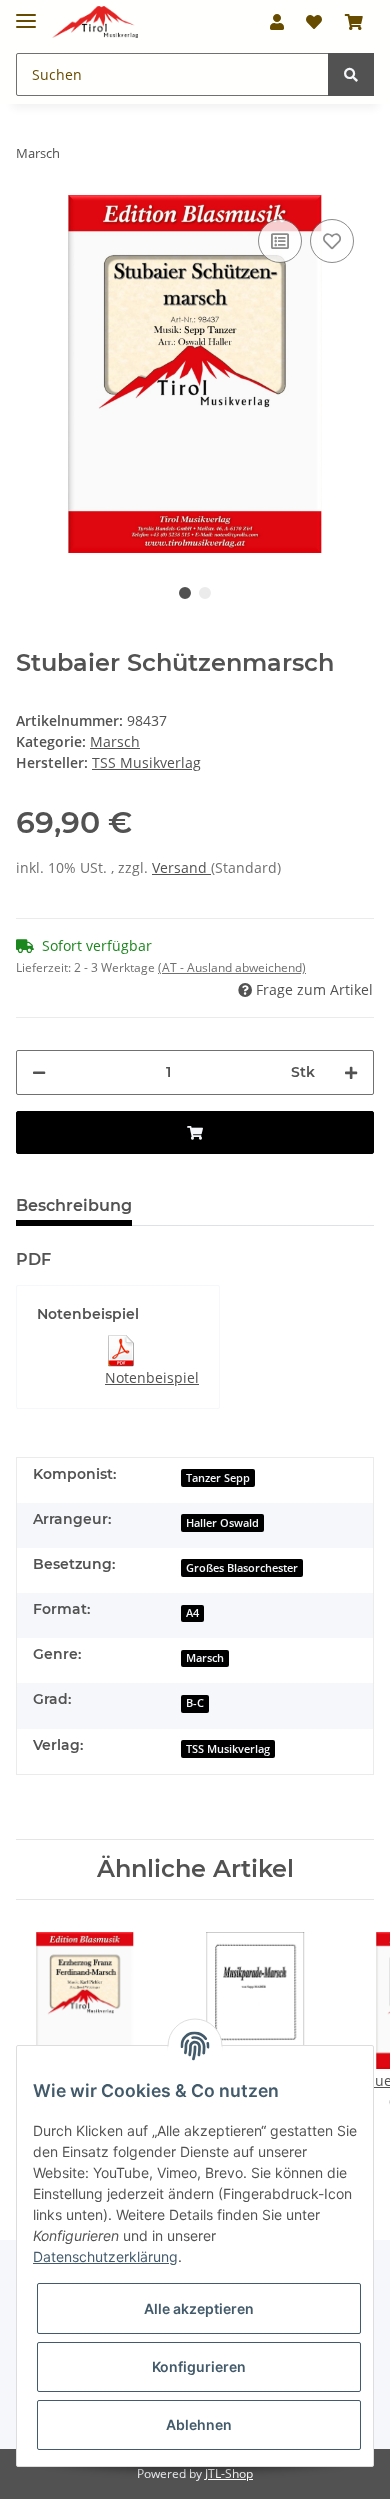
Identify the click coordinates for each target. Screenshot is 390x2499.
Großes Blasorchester (242, 1568)
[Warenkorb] (354, 22)
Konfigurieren (199, 2366)
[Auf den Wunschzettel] (332, 241)
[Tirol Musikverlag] (95, 22)
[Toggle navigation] (26, 12)
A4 (192, 1613)
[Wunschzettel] (314, 22)
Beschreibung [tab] (74, 1205)
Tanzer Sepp (218, 1478)
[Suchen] (351, 74)
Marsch (115, 741)
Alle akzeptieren (199, 2308)
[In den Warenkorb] (195, 1132)
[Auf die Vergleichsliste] (280, 241)
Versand (181, 867)
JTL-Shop (229, 2473)
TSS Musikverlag (228, 1749)
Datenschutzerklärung (105, 2256)
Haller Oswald (222, 1523)
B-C (195, 1703)
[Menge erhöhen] (351, 1072)
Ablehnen (199, 2424)
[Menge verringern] (39, 1072)
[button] (277, 22)
